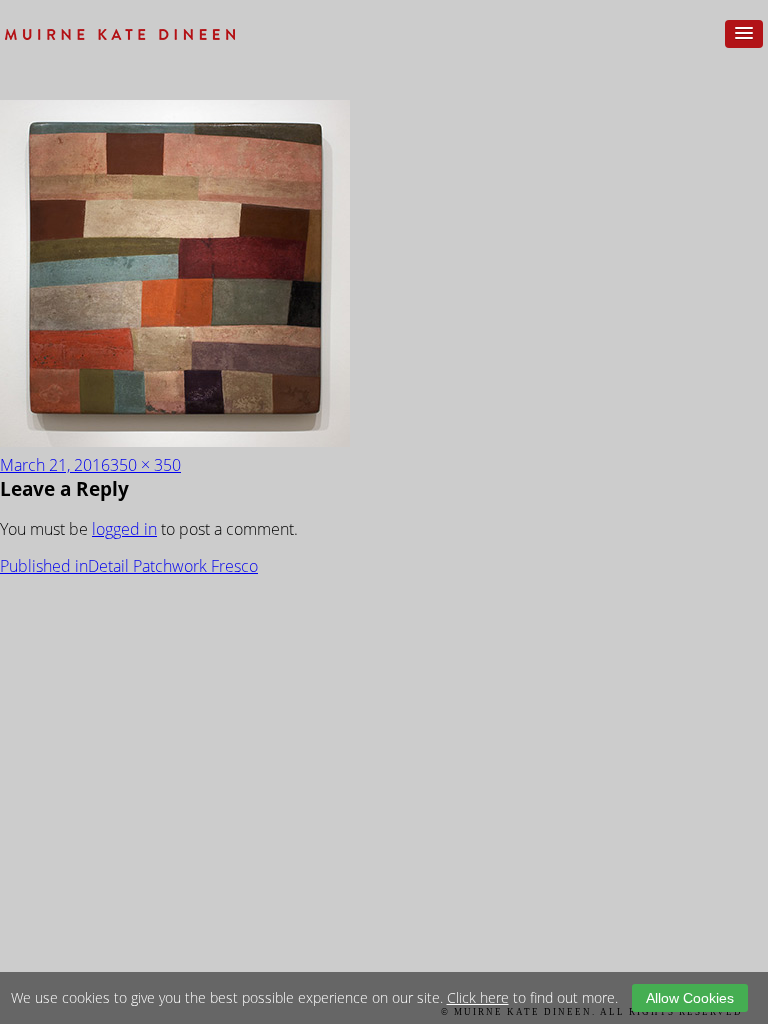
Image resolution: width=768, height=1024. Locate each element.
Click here (478, 997)
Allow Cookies (690, 998)
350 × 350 (145, 465)
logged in (124, 529)
